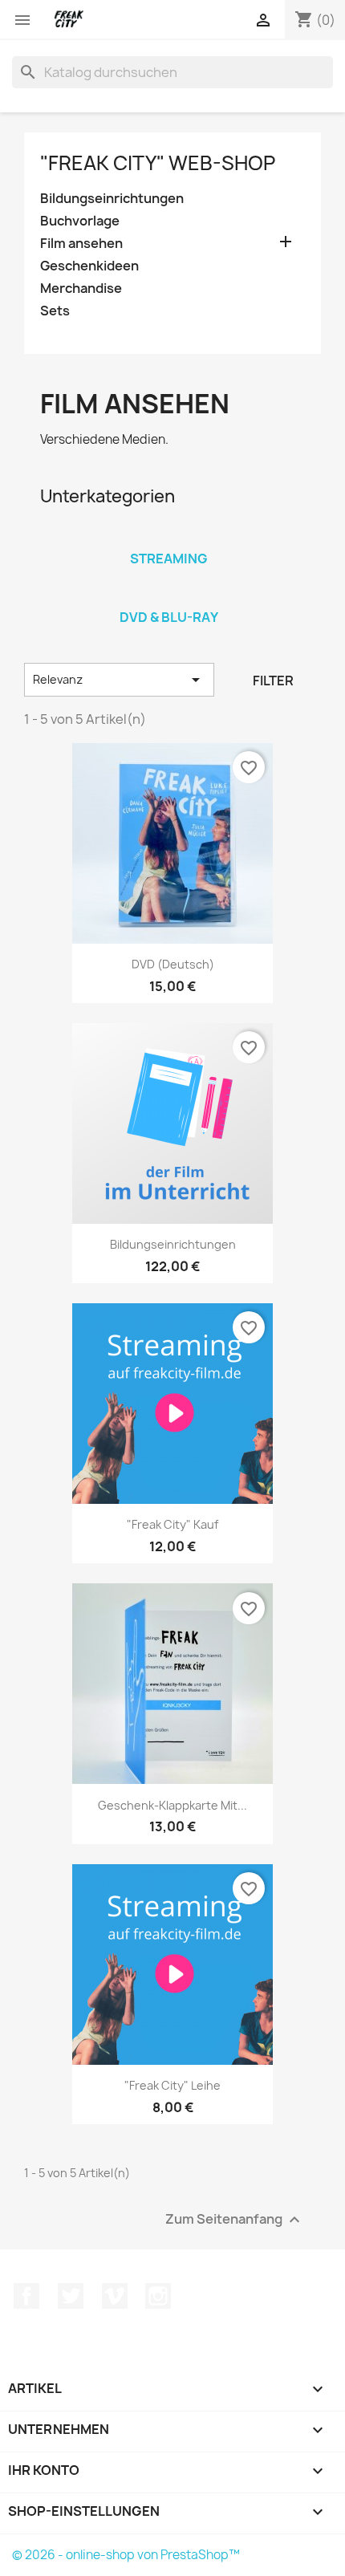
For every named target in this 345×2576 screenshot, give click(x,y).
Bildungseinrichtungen (112, 199)
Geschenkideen (89, 266)
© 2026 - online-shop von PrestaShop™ (126, 2555)
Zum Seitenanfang (235, 2219)
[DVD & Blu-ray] (168, 596)
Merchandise (81, 288)
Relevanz (119, 680)
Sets (55, 311)
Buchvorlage (80, 221)
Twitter (71, 2296)
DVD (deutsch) (173, 964)
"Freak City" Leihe (172, 2085)
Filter (273, 681)
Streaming (169, 559)
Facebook (26, 2296)
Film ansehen (81, 244)
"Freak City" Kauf (172, 1524)
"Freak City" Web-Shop (158, 163)
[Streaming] (168, 538)
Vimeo (115, 2296)
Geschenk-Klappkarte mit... (172, 1805)
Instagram (158, 2296)
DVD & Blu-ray (169, 617)
